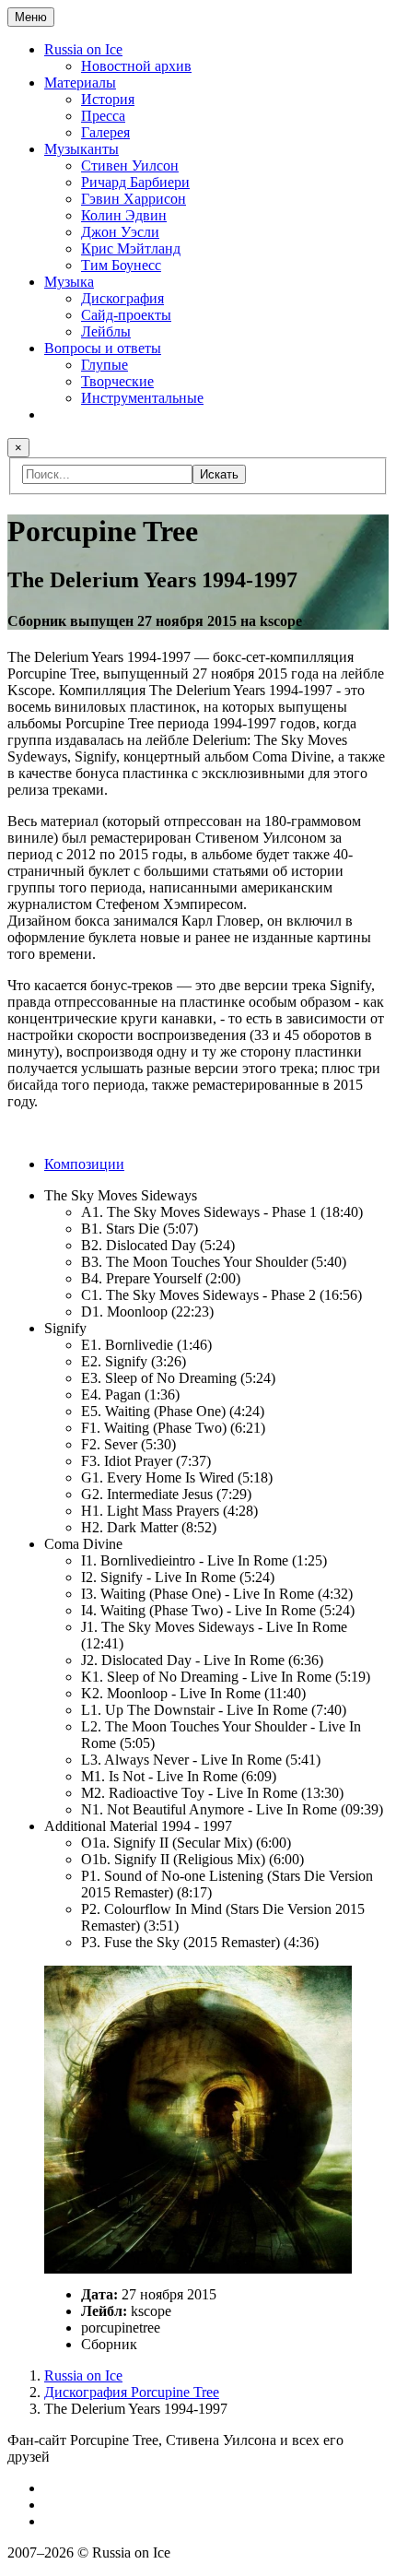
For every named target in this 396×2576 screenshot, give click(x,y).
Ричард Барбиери (135, 182)
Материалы (80, 83)
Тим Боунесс (121, 265)
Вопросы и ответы (103, 348)
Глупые (105, 365)
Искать (219, 474)
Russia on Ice (83, 49)
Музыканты (82, 149)
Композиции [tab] (84, 1164)
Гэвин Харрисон (134, 199)
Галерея (105, 132)
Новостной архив (136, 66)
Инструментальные (142, 398)
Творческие (117, 381)
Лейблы (106, 331)
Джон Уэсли (120, 232)
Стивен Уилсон (130, 165)
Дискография (122, 298)
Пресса (103, 116)
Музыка (69, 282)
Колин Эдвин (124, 215)
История (108, 99)
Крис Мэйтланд (131, 248)
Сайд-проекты (126, 315)
